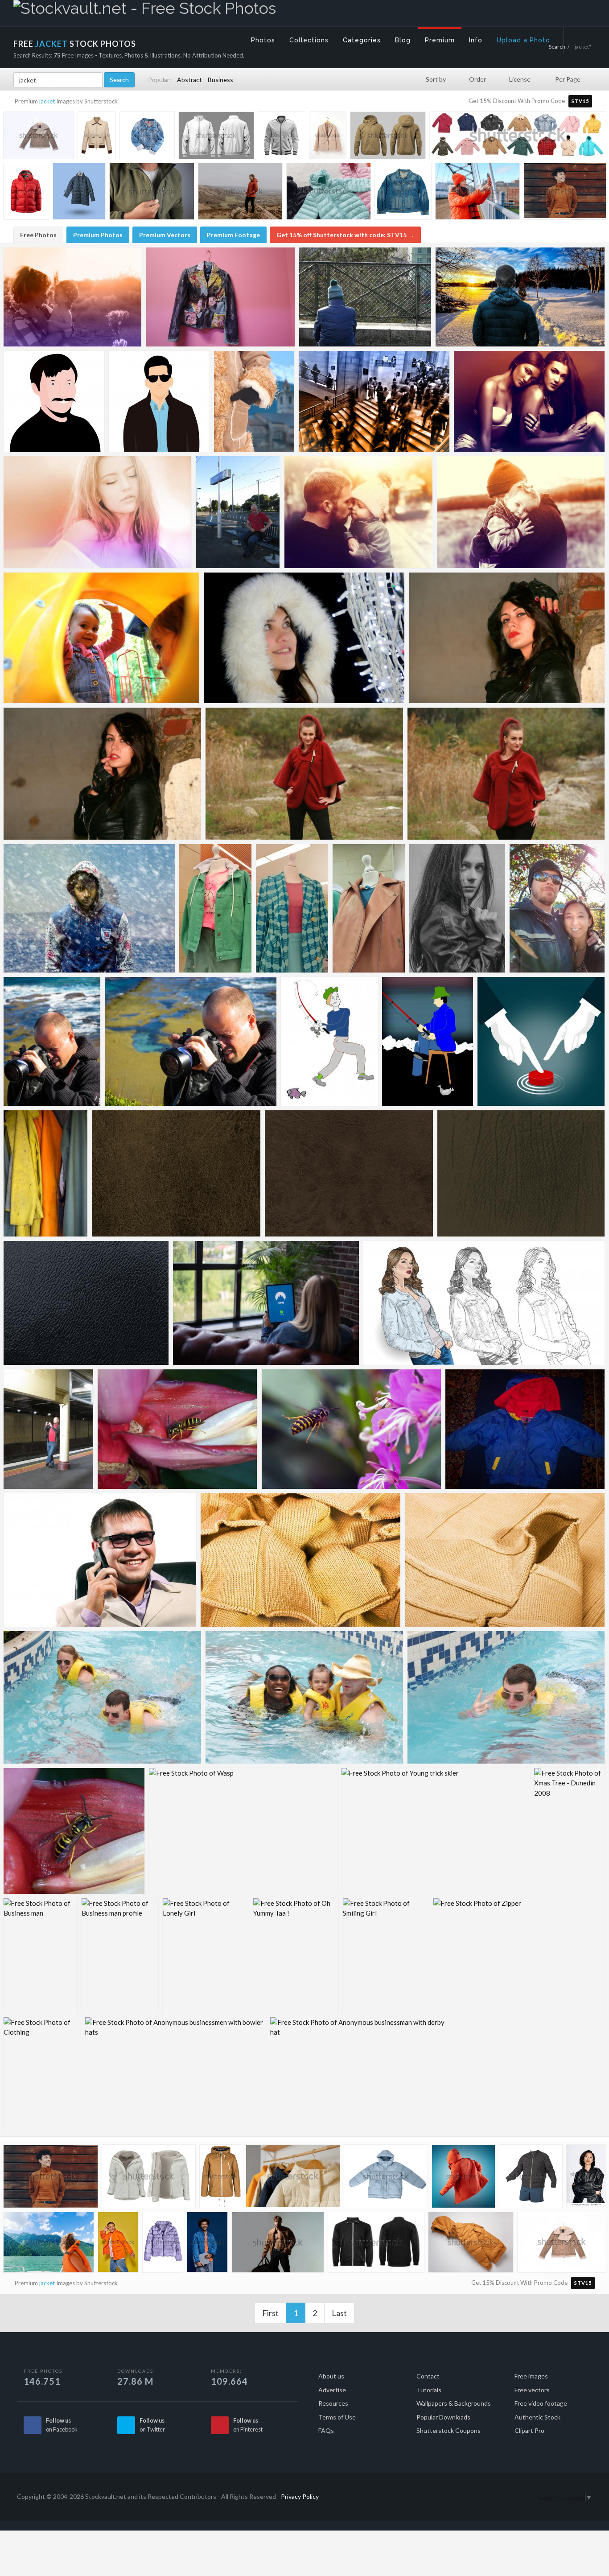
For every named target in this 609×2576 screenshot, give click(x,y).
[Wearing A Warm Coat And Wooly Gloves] (254, 401)
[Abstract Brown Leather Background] (349, 1173)
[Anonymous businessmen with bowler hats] (175, 2075)
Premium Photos (98, 235)
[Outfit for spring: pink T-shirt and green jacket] (215, 908)
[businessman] (100, 1560)
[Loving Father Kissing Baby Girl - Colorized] (359, 512)
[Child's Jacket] (525, 1429)
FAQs (326, 2430)
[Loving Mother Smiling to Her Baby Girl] (73, 297)
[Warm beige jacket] (221, 2178)
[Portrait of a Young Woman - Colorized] (97, 512)
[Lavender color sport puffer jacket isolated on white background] (163, 2244)
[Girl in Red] (506, 774)
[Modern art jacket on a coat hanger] (220, 297)
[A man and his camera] (48, 1429)
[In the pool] (304, 1697)
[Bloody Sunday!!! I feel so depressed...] (365, 297)
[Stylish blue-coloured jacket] (292, 908)
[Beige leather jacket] (369, 908)
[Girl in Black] (507, 638)
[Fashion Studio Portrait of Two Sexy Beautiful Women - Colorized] (529, 401)
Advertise (332, 2390)
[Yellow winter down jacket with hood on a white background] (471, 2244)
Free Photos (38, 235)
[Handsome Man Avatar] (159, 401)
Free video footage (541, 2403)
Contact (428, 2376)
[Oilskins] (46, 1173)
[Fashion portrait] (457, 908)
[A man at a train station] (238, 512)
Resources (333, 2403)
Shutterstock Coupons (449, 2430)
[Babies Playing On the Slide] (102, 638)
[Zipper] (519, 1956)
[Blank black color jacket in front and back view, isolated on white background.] (376, 2244)
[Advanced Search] (580, 38)
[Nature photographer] (52, 1041)
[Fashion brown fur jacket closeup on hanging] (562, 2244)
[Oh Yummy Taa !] (296, 1956)
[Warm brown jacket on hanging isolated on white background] (39, 137)
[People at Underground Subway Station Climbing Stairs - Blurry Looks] (374, 401)
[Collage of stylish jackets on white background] (518, 139)
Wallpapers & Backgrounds (454, 2403)
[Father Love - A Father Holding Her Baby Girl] (521, 512)
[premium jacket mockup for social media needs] (216, 137)
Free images (531, 2376)
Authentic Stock (537, 2417)
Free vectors (532, 2390)
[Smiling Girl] (386, 1956)
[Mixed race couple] (557, 908)
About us (331, 2376)
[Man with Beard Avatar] (54, 401)
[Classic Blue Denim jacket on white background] (403, 193)
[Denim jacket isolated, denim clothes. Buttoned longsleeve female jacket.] (147, 137)
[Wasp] (351, 1429)
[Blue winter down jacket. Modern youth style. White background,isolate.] (386, 2178)
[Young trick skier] (436, 1831)
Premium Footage (233, 235)
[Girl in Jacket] (484, 1303)
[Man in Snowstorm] (89, 908)
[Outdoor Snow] (520, 297)
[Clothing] (42, 2075)
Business (220, 80)
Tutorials (429, 2390)
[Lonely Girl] (206, 1956)
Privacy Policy (300, 2496)
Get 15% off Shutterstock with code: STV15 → (345, 235)
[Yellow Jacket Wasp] (177, 1429)
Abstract (189, 80)
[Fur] (304, 638)
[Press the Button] (541, 1041)
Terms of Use (337, 2417)
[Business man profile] (120, 1956)
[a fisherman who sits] (428, 1041)
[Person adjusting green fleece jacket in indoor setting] (152, 193)
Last (339, 2313)
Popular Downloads (443, 2417)
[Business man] (40, 1956)
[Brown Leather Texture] (176, 1173)
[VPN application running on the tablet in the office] (266, 1303)
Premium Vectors (165, 235)
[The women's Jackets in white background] (328, 136)
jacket (47, 101)
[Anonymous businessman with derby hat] (360, 2075)
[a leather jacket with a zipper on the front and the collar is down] (282, 136)
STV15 (580, 101)
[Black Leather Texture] (86, 1303)
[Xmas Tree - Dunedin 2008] (569, 1831)
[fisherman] (329, 1041)
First (270, 2313)
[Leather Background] (521, 1173)
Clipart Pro (529, 2430)
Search (119, 80)
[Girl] (304, 774)
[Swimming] (102, 1697)
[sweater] (301, 1560)
